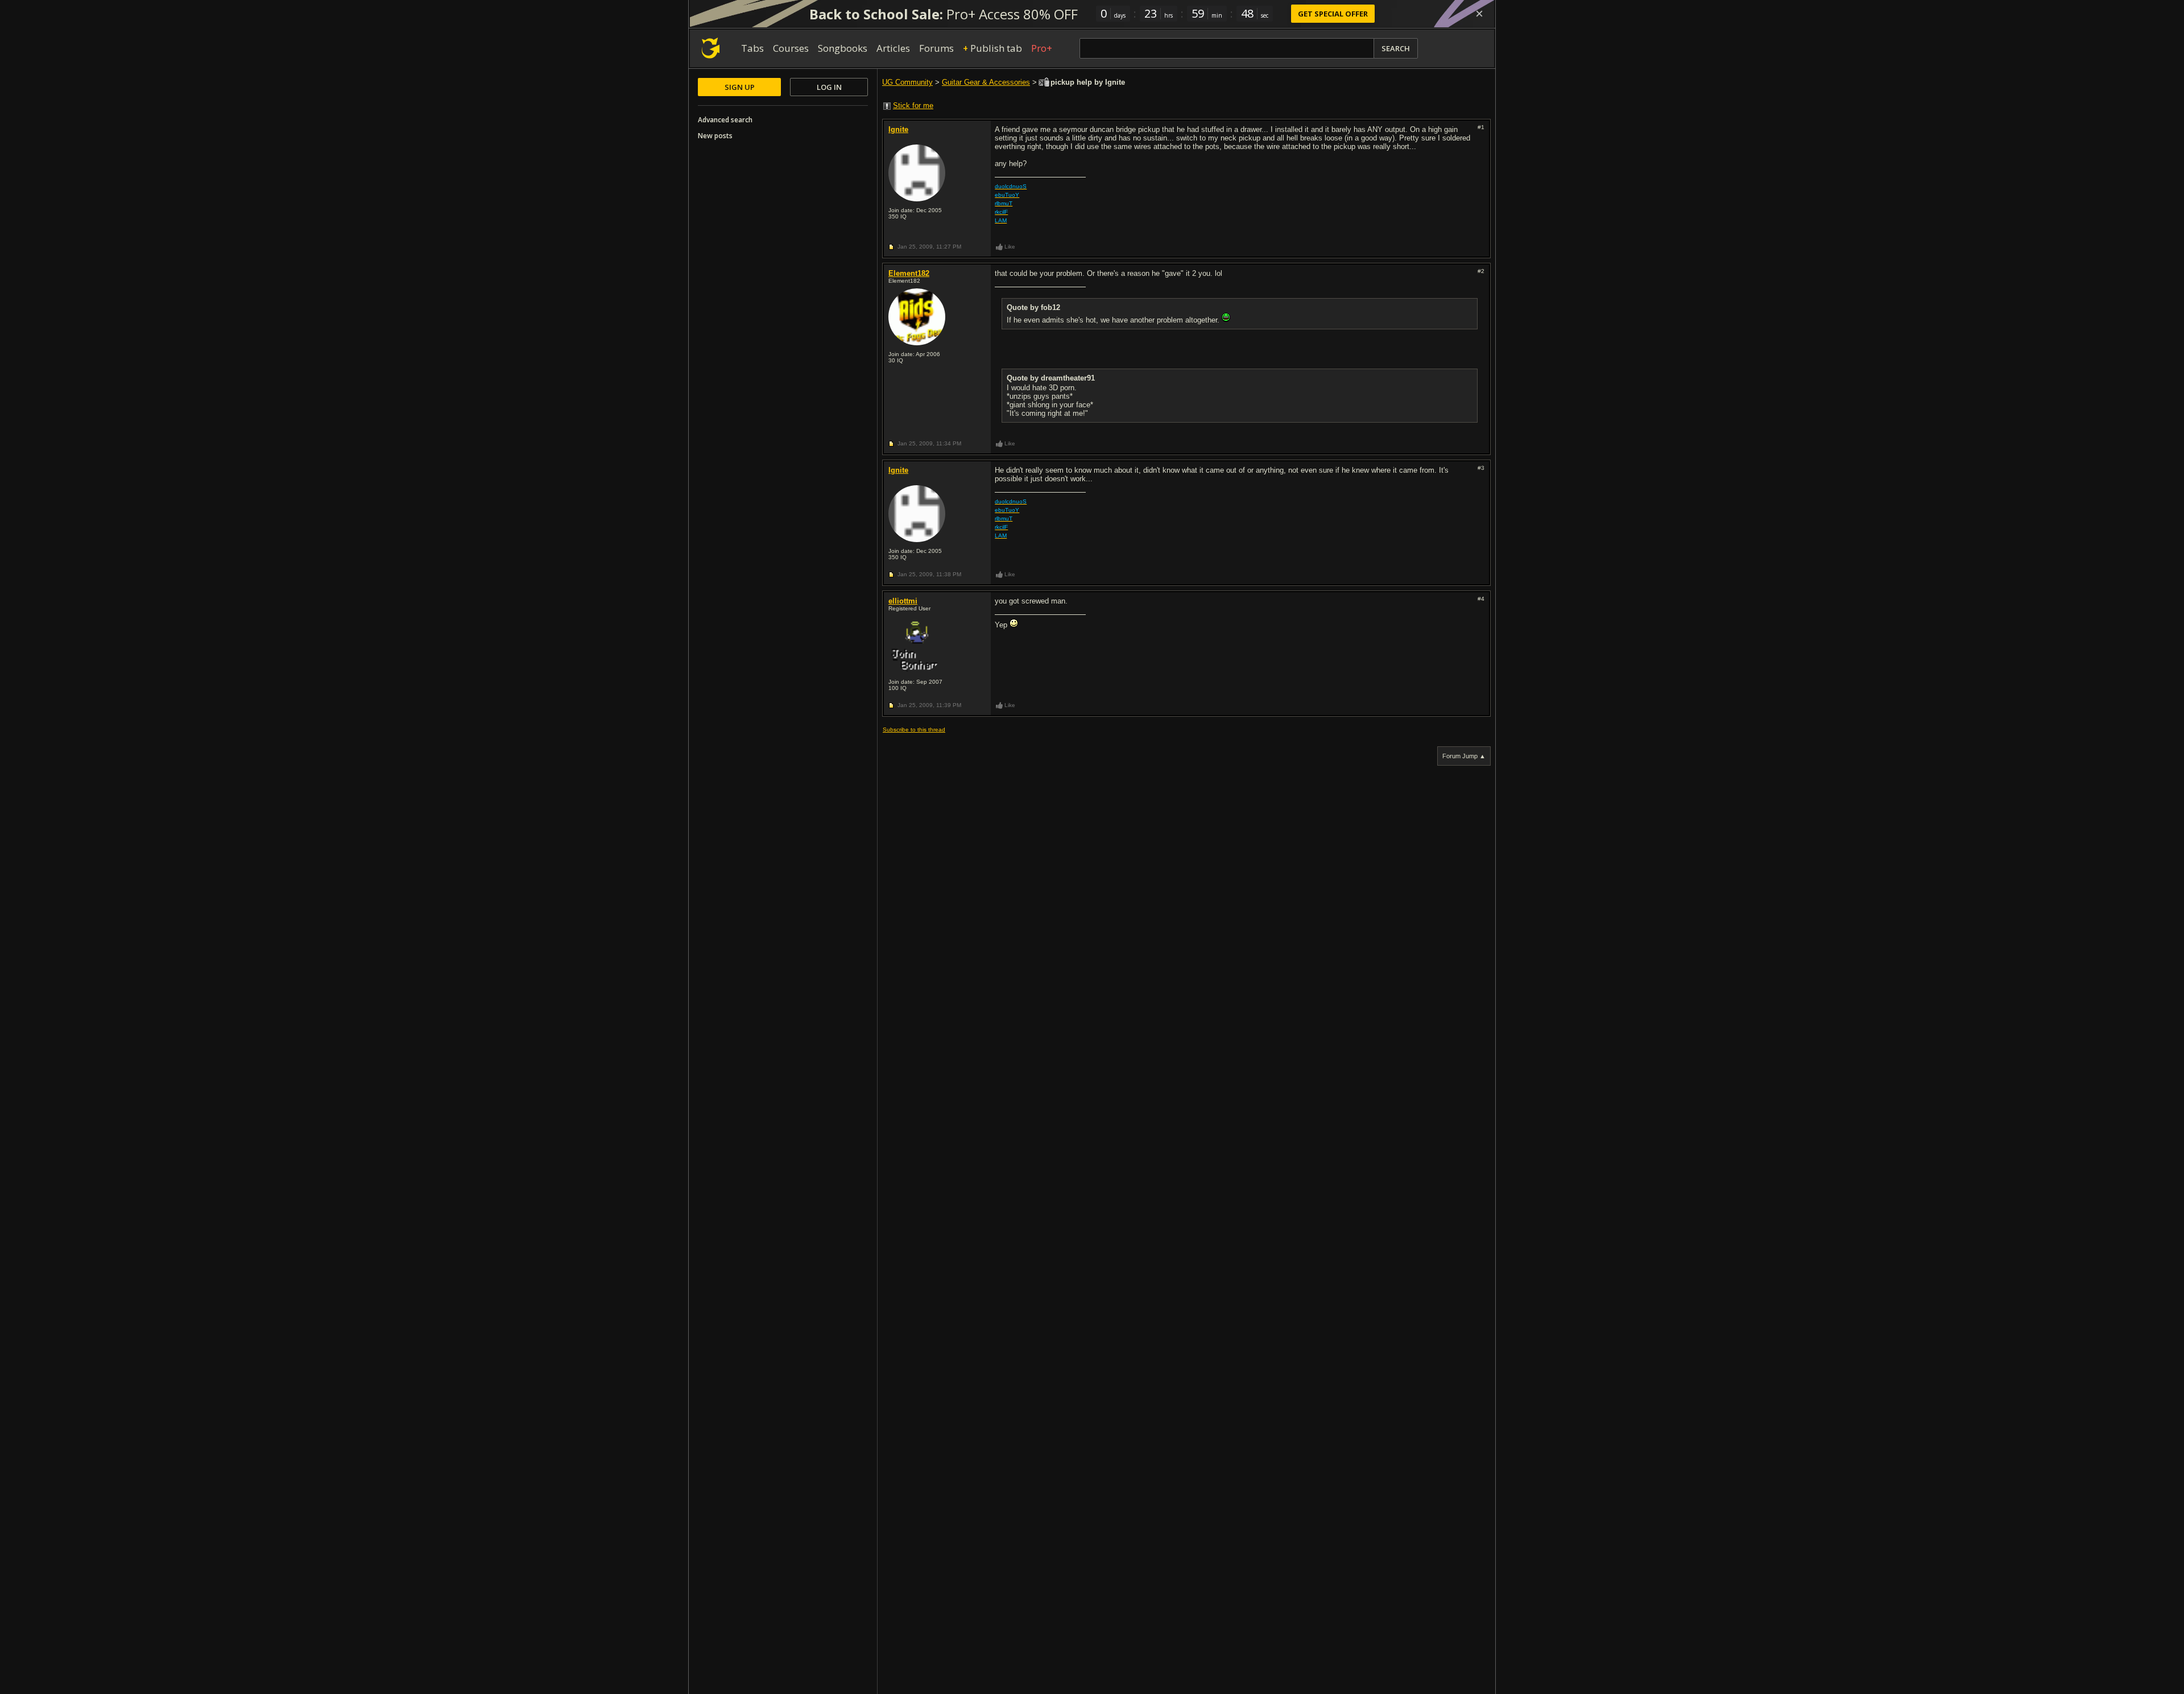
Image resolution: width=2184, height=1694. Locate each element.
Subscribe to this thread (914, 730)
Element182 (909, 273)
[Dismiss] (1479, 14)
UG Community (907, 82)
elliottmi (903, 601)
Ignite (898, 129)
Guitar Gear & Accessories (986, 82)
